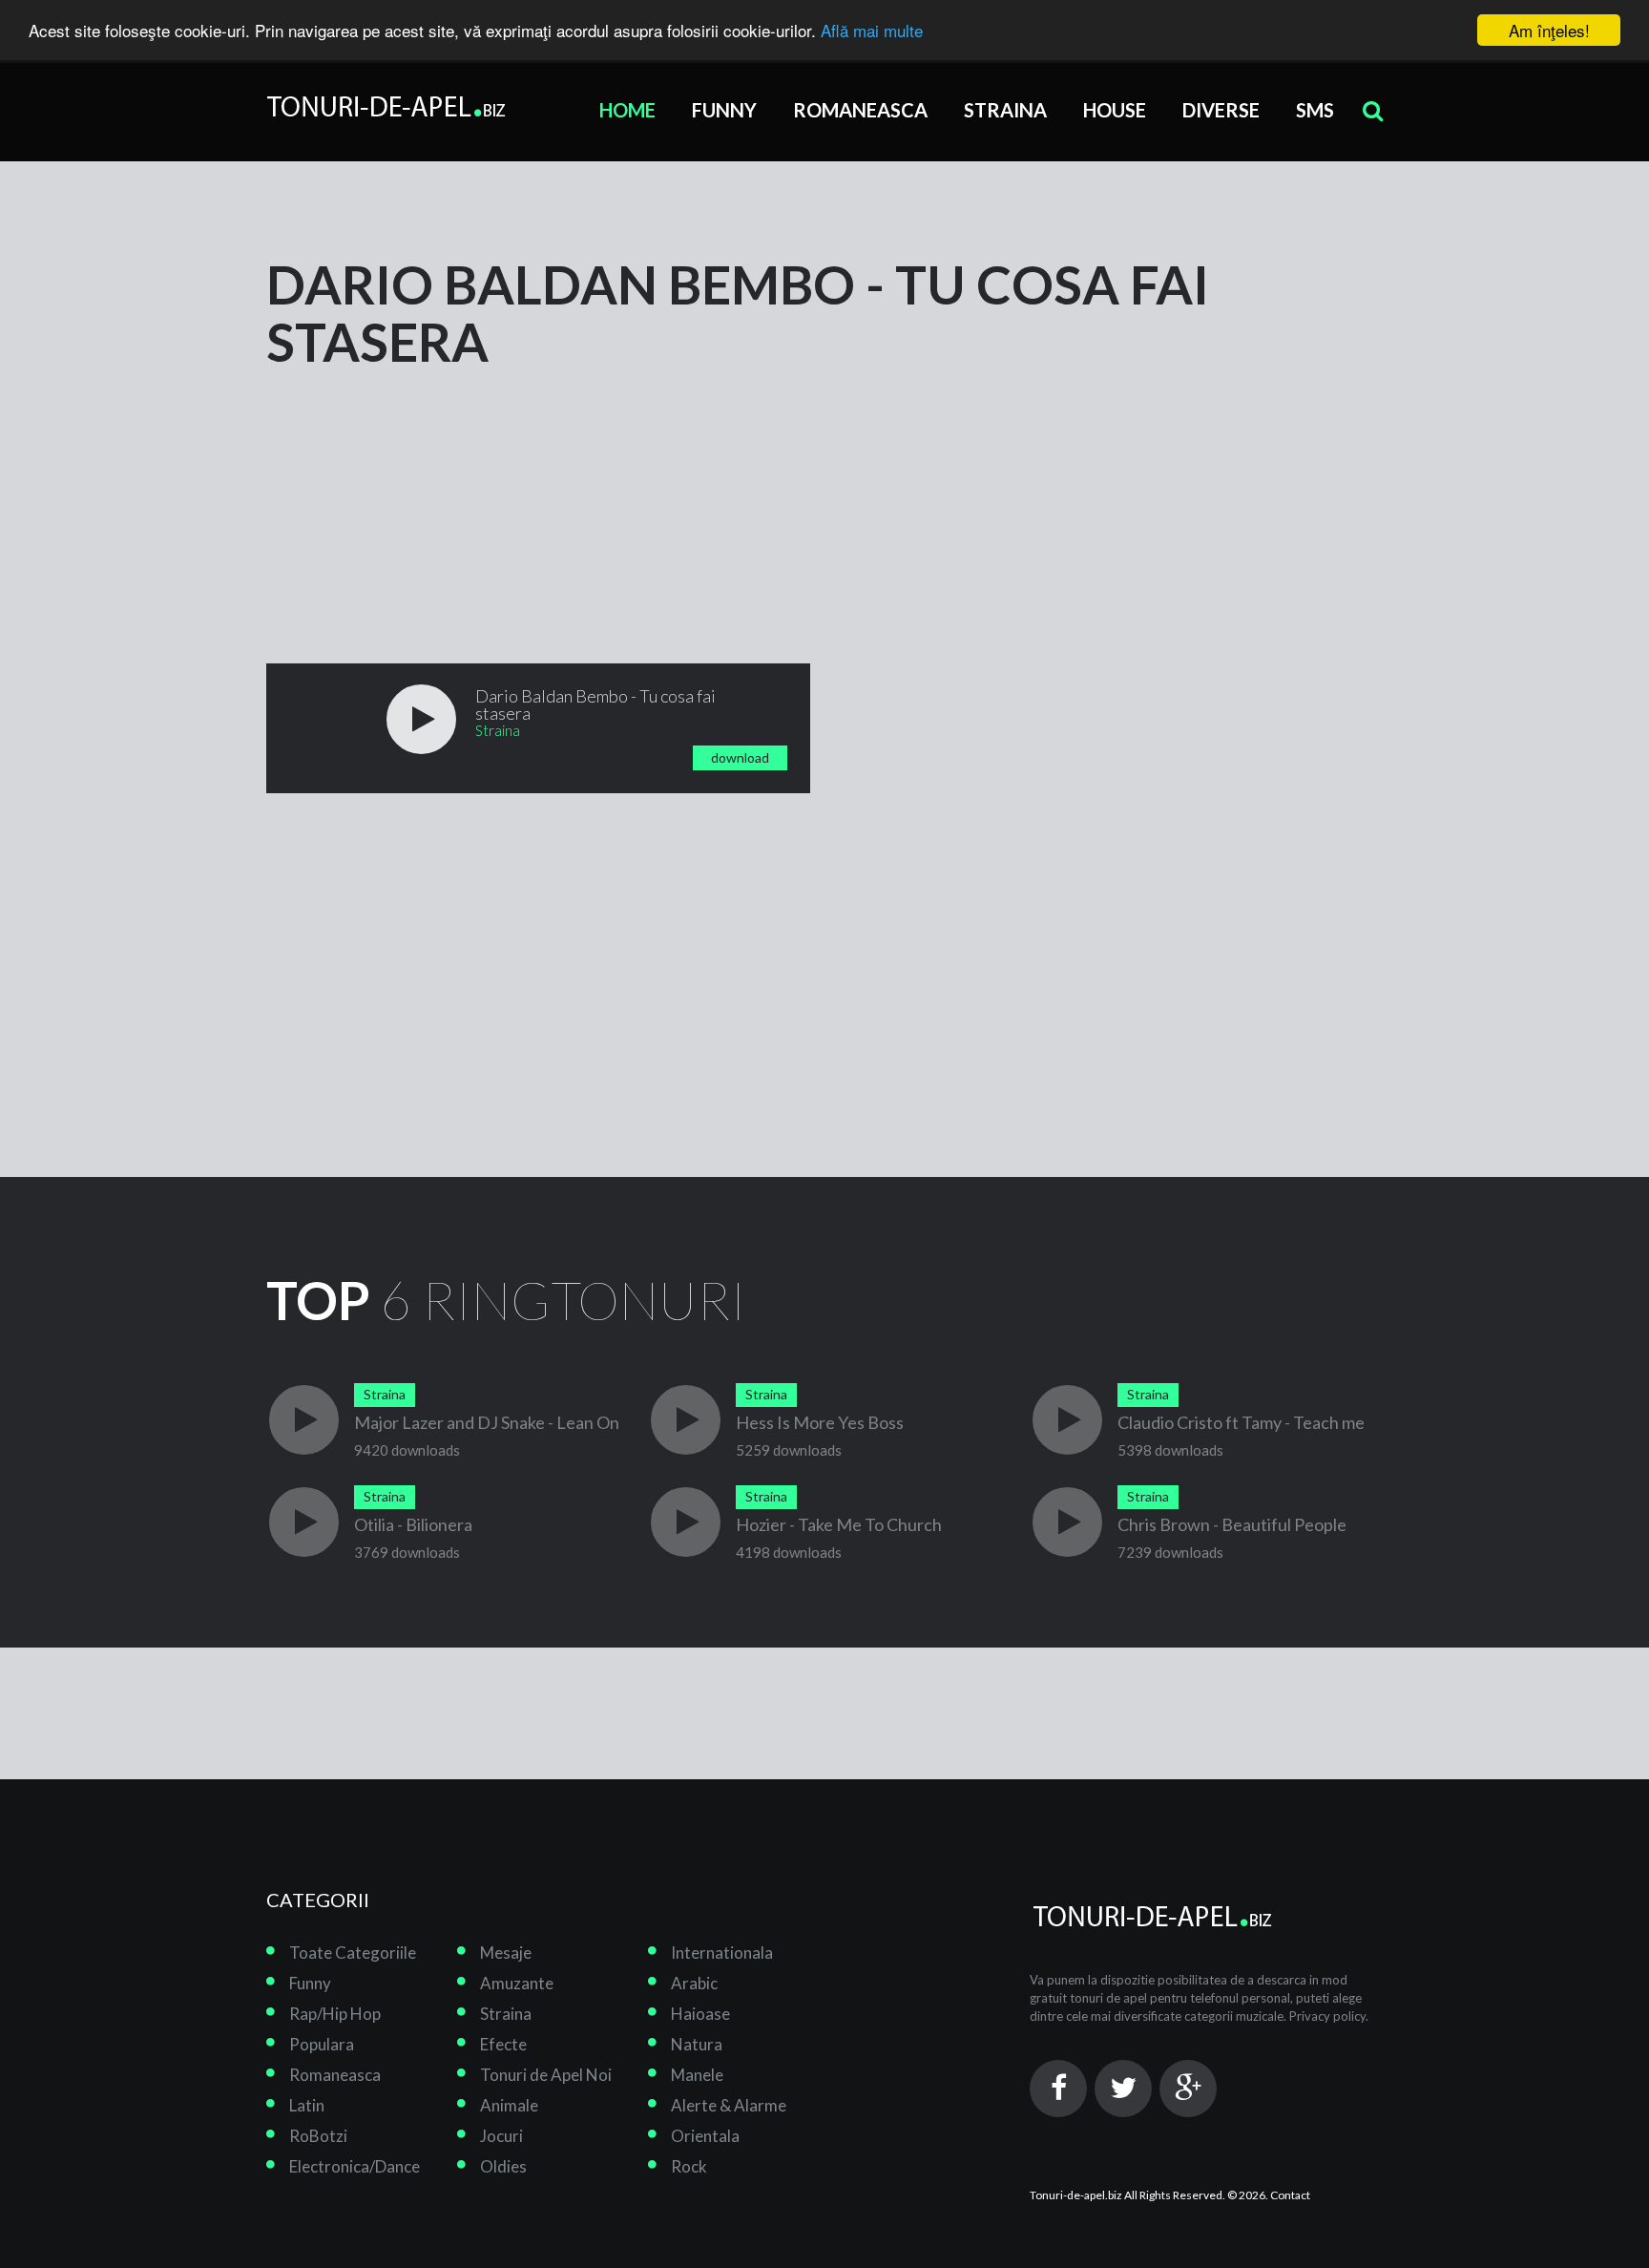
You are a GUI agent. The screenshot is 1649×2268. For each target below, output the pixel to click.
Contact (1290, 2195)
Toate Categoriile (353, 1953)
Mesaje (506, 1953)
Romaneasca (860, 110)
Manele (697, 2075)
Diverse (1221, 110)
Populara (322, 2044)
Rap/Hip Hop (335, 2014)
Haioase (700, 2014)
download (740, 757)
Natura (697, 2044)
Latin (307, 2105)
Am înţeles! (1549, 30)
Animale (509, 2105)
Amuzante (517, 1983)
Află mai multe (872, 31)
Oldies (503, 2166)
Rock (689, 2166)
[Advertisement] (409, 490)
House (1115, 110)
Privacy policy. (1329, 2016)
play (421, 719)
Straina (1005, 110)
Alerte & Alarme (729, 2105)
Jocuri (501, 2136)
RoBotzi (318, 2136)
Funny (724, 110)
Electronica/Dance (355, 2166)
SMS (1315, 110)
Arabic (694, 1983)
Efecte (503, 2044)
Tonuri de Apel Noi (546, 2075)
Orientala (705, 2136)
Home (627, 110)
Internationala (722, 1953)
